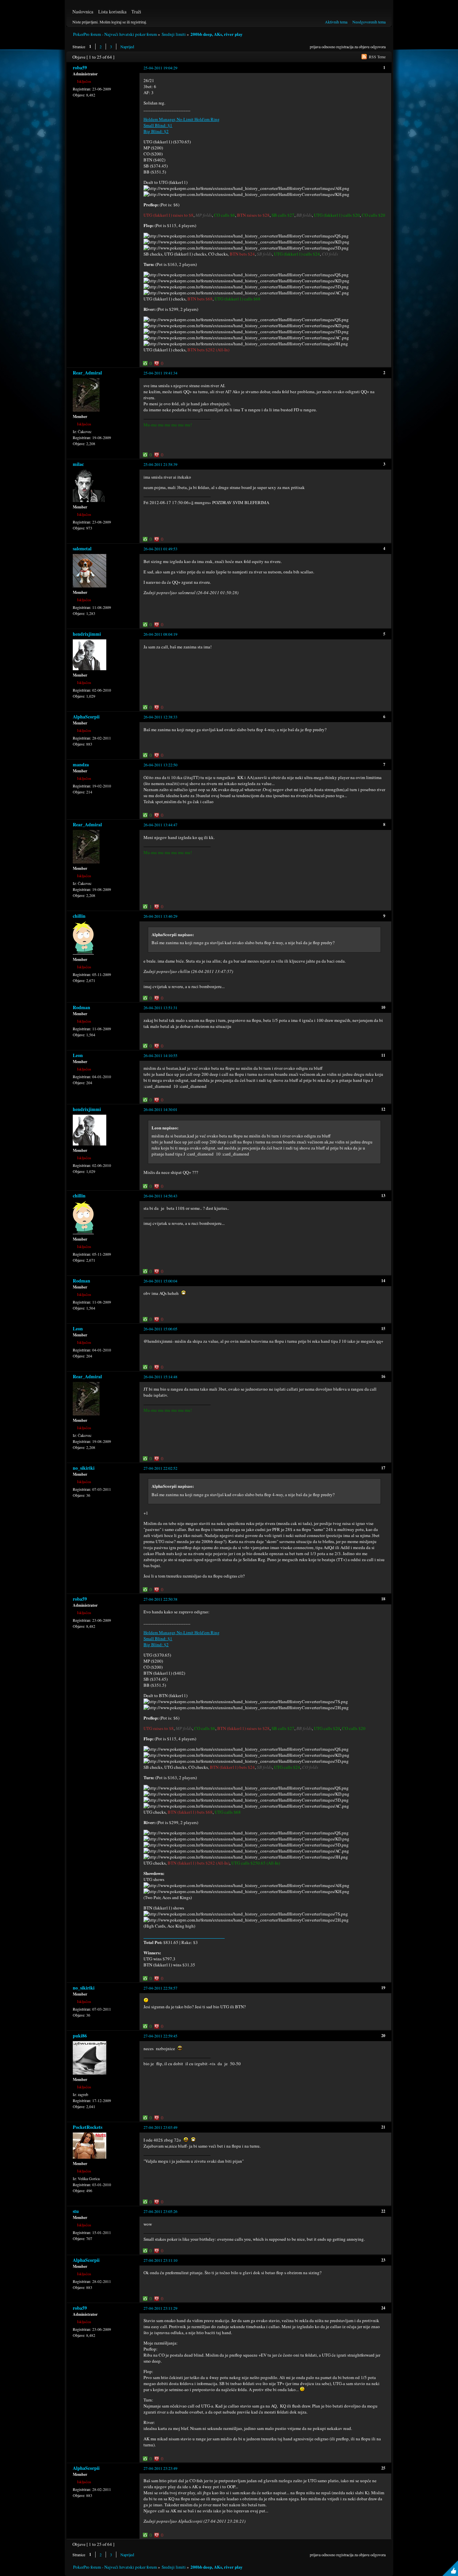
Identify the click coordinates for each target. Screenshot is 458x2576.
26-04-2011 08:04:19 (160, 634)
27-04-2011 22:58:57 (160, 1988)
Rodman (81, 1007)
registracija (345, 47)
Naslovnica (83, 12)
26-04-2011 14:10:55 (160, 1055)
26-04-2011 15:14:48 (160, 1377)
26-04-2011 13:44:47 (160, 825)
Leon (78, 1055)
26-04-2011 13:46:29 (160, 916)
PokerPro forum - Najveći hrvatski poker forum (115, 34)
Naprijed (127, 47)
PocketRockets (88, 2127)
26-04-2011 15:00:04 (160, 1281)
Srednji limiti (174, 34)
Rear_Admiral (87, 373)
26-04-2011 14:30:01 (160, 1109)
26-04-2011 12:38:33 (160, 717)
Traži (136, 12)
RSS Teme (377, 57)
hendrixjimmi (87, 634)
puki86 (80, 2036)
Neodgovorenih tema (369, 22)
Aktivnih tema (336, 22)
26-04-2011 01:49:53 (160, 549)
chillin (79, 916)
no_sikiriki (84, 1468)
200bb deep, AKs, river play (217, 34)
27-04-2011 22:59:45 (160, 2036)
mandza (81, 764)
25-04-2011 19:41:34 (160, 373)
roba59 (80, 67)
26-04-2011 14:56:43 (160, 1196)
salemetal (82, 548)
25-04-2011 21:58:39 (160, 464)
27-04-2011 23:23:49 (160, 2468)
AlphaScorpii (86, 717)
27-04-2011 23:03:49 (160, 2127)
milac (78, 464)
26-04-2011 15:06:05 (160, 1329)
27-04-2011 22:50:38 (160, 1599)
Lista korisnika (112, 12)
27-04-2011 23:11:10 (160, 2260)
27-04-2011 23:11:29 (160, 2308)
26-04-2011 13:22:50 (160, 765)
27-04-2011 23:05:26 (160, 2211)
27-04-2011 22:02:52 (160, 1468)
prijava (315, 47)
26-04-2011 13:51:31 (160, 1007)
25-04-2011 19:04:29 (160, 68)
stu (76, 2211)
